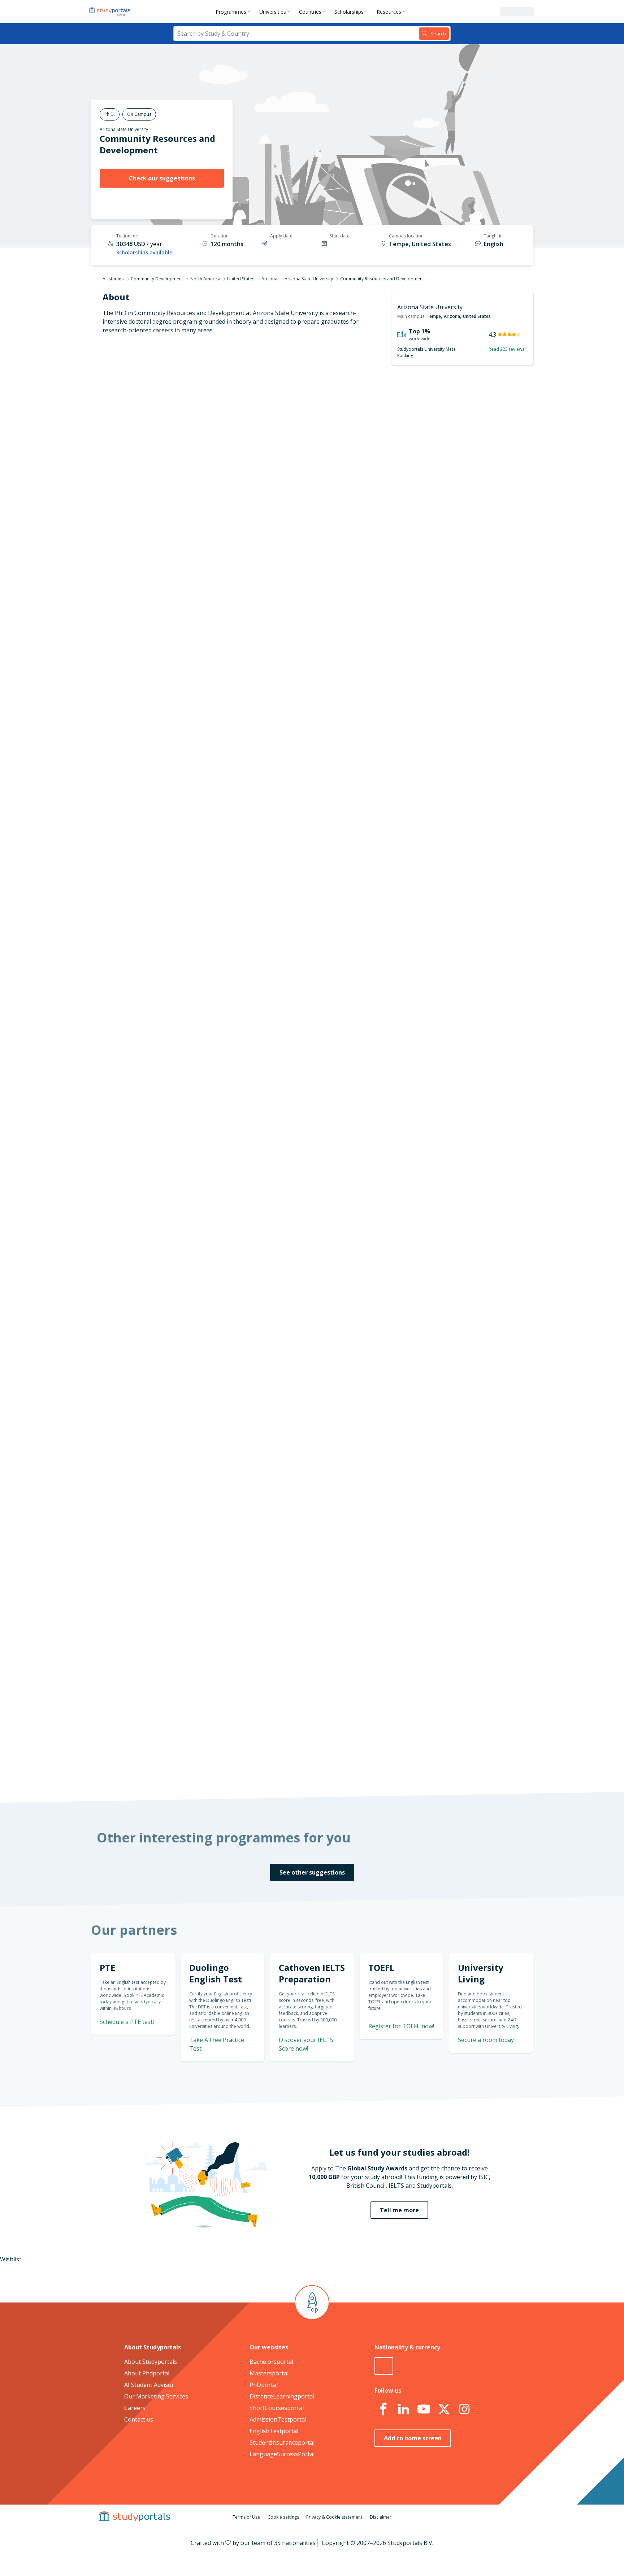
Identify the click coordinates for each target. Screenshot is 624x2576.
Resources (389, 12)
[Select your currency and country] (384, 2366)
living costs (276, 1521)
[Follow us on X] (444, 2409)
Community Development (157, 279)
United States (241, 279)
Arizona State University (124, 129)
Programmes (231, 12)
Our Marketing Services (156, 2396)
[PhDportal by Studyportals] (111, 12)
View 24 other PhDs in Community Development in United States (334, 985)
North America (205, 279)
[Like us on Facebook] (383, 2409)
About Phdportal (147, 2373)
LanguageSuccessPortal (282, 2454)
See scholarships (280, 1617)
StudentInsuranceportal (282, 2442)
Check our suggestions (162, 178)
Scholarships (349, 12)
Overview (210, 421)
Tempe (434, 316)
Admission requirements (189, 456)
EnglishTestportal (274, 2431)
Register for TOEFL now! (401, 2026)
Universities (273, 12)
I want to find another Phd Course (371, 539)
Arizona (269, 279)
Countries (310, 12)
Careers (135, 2408)
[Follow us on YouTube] (424, 2409)
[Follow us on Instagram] (464, 2409)
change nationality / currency (288, 1346)
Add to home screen (413, 2438)
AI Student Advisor (149, 2385)
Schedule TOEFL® (455, 788)
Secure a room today (486, 2040)
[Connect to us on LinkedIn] (403, 2409)
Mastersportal (269, 2373)
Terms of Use (246, 2517)
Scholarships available (144, 252)
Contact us (139, 2419)
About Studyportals (151, 2362)
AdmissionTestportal (278, 2419)
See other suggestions (312, 1872)
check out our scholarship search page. (388, 1766)
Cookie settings (283, 2517)
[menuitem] (235, 12)
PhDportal (264, 2385)
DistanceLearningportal (282, 2396)
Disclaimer (381, 2517)
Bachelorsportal (271, 2362)
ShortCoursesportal (277, 2408)
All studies (113, 279)
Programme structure (192, 438)
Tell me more (399, 2210)
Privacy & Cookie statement (334, 2517)
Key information (200, 404)
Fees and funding (199, 473)
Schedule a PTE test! (127, 2022)
